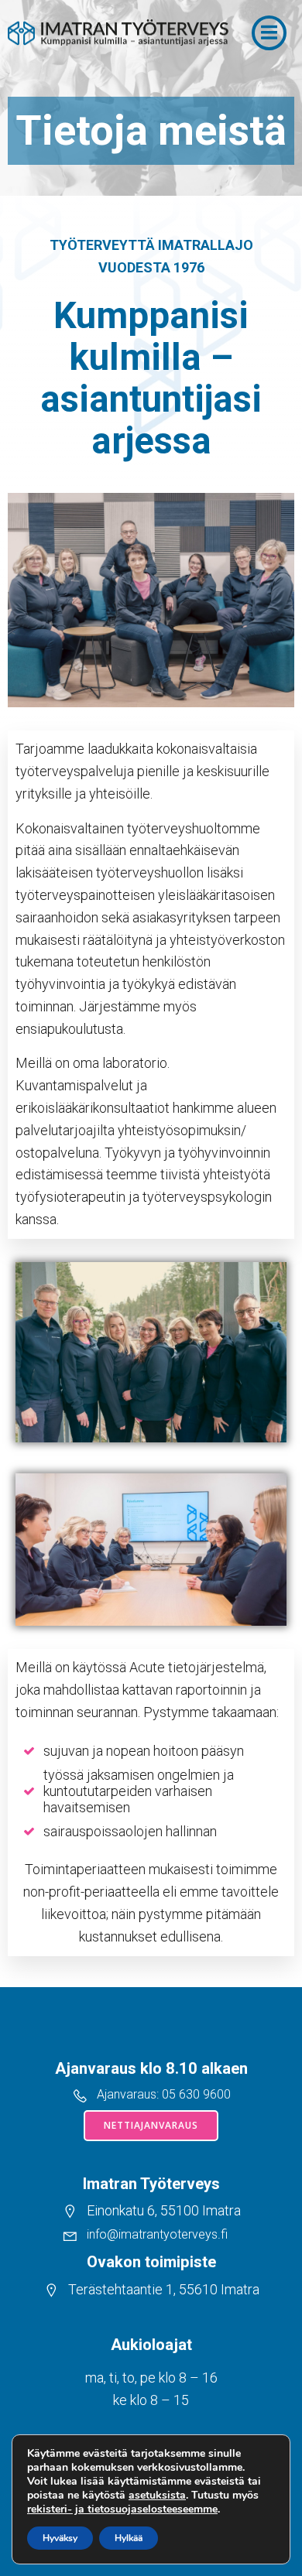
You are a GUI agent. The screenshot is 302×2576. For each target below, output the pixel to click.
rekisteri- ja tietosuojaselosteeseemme (122, 2509)
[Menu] (269, 33)
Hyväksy (60, 2538)
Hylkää (129, 2538)
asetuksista (157, 2496)
